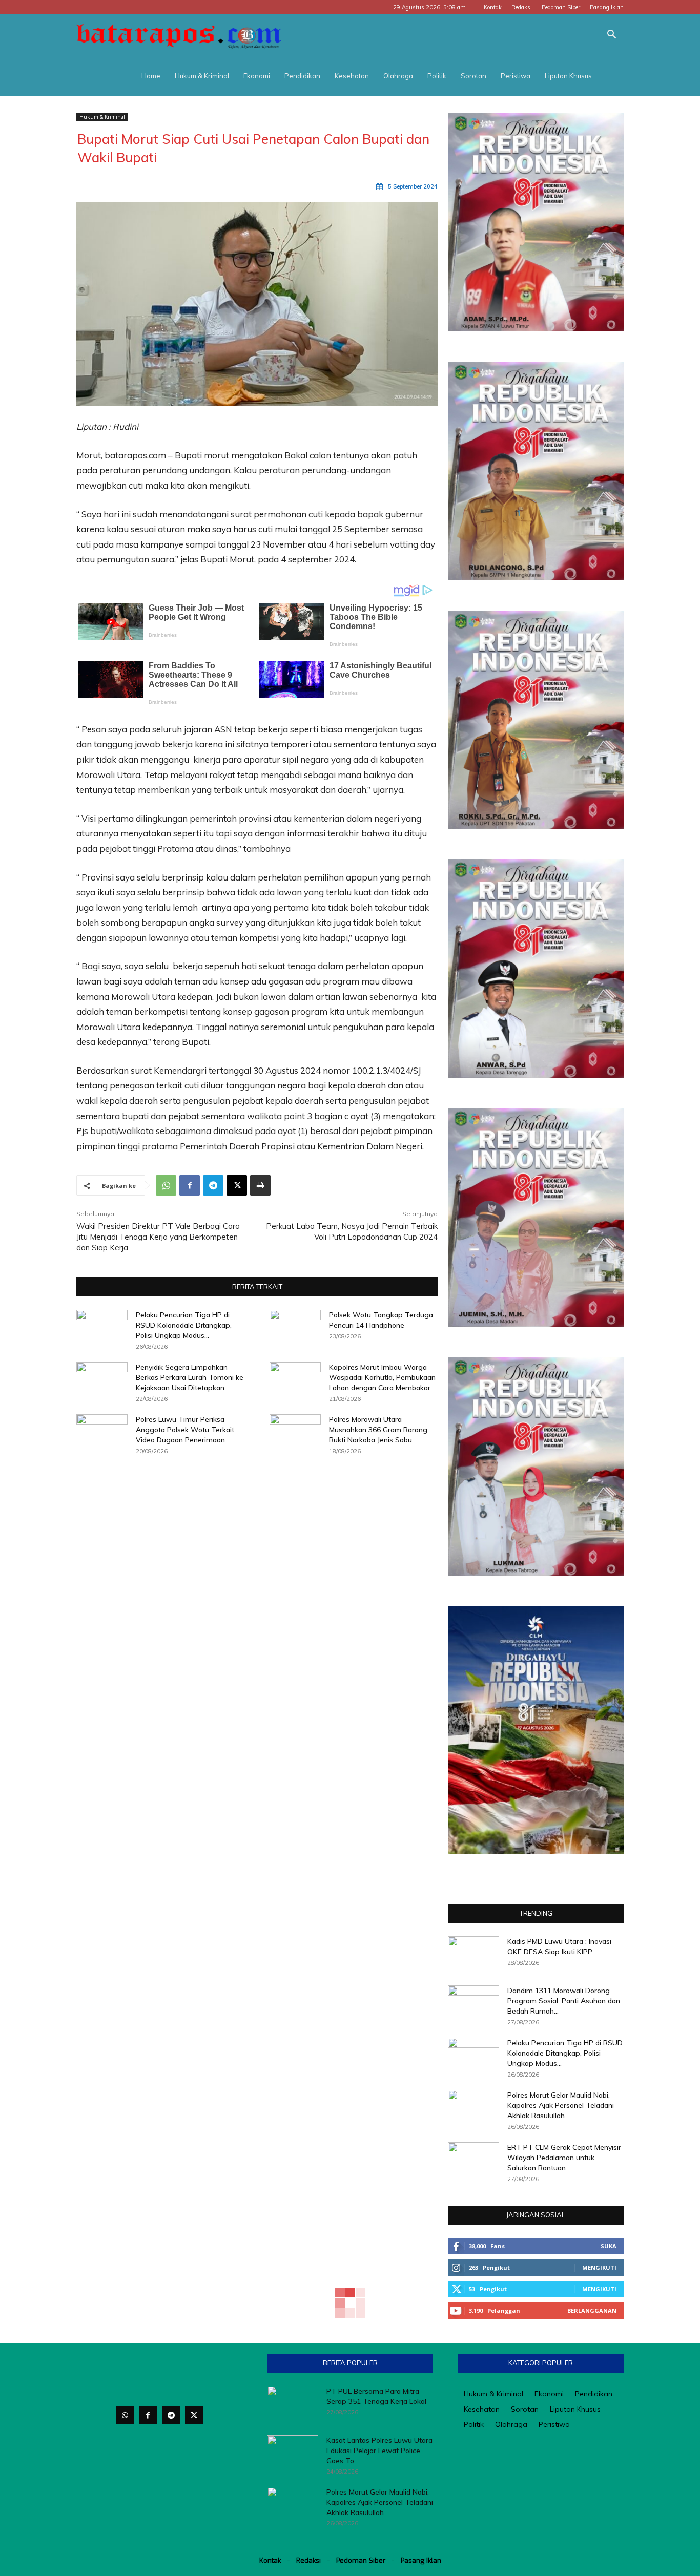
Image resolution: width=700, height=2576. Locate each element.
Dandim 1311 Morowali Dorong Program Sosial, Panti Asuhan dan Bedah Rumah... (564, 2001)
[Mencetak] (260, 1185)
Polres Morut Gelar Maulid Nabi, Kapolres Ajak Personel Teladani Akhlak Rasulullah (561, 2105)
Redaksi (522, 7)
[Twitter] (194, 2415)
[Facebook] (190, 1185)
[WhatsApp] (166, 1185)
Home (151, 76)
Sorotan (473, 76)
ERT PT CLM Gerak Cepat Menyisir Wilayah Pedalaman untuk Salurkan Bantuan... (564, 2158)
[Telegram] (213, 1185)
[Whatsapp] (125, 2415)
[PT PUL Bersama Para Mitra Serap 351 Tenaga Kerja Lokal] (293, 2404)
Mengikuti (599, 2267)
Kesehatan (352, 76)
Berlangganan (592, 2310)
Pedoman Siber (561, 7)
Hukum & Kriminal (202, 76)
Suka (609, 2246)
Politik (437, 76)
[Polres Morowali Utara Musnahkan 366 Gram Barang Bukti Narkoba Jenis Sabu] (295, 1432)
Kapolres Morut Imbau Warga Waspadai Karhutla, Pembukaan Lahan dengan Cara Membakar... (382, 1377)
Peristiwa (516, 76)
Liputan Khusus (568, 76)
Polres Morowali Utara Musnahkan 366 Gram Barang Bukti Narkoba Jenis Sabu (378, 1430)
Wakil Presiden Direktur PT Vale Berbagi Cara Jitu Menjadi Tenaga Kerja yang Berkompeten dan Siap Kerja (158, 1237)
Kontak (493, 7)
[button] (611, 36)
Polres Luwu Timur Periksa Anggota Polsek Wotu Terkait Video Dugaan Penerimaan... (185, 1430)
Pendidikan (302, 76)
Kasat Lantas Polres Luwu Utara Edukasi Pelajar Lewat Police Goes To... (379, 2451)
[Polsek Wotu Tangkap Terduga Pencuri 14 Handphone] (295, 1328)
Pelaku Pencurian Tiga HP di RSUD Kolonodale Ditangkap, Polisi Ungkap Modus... (184, 1325)
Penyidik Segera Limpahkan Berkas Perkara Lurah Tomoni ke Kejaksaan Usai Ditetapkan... (190, 1377)
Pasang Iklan (607, 7)
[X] (237, 1185)
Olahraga (398, 76)
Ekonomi (257, 76)
